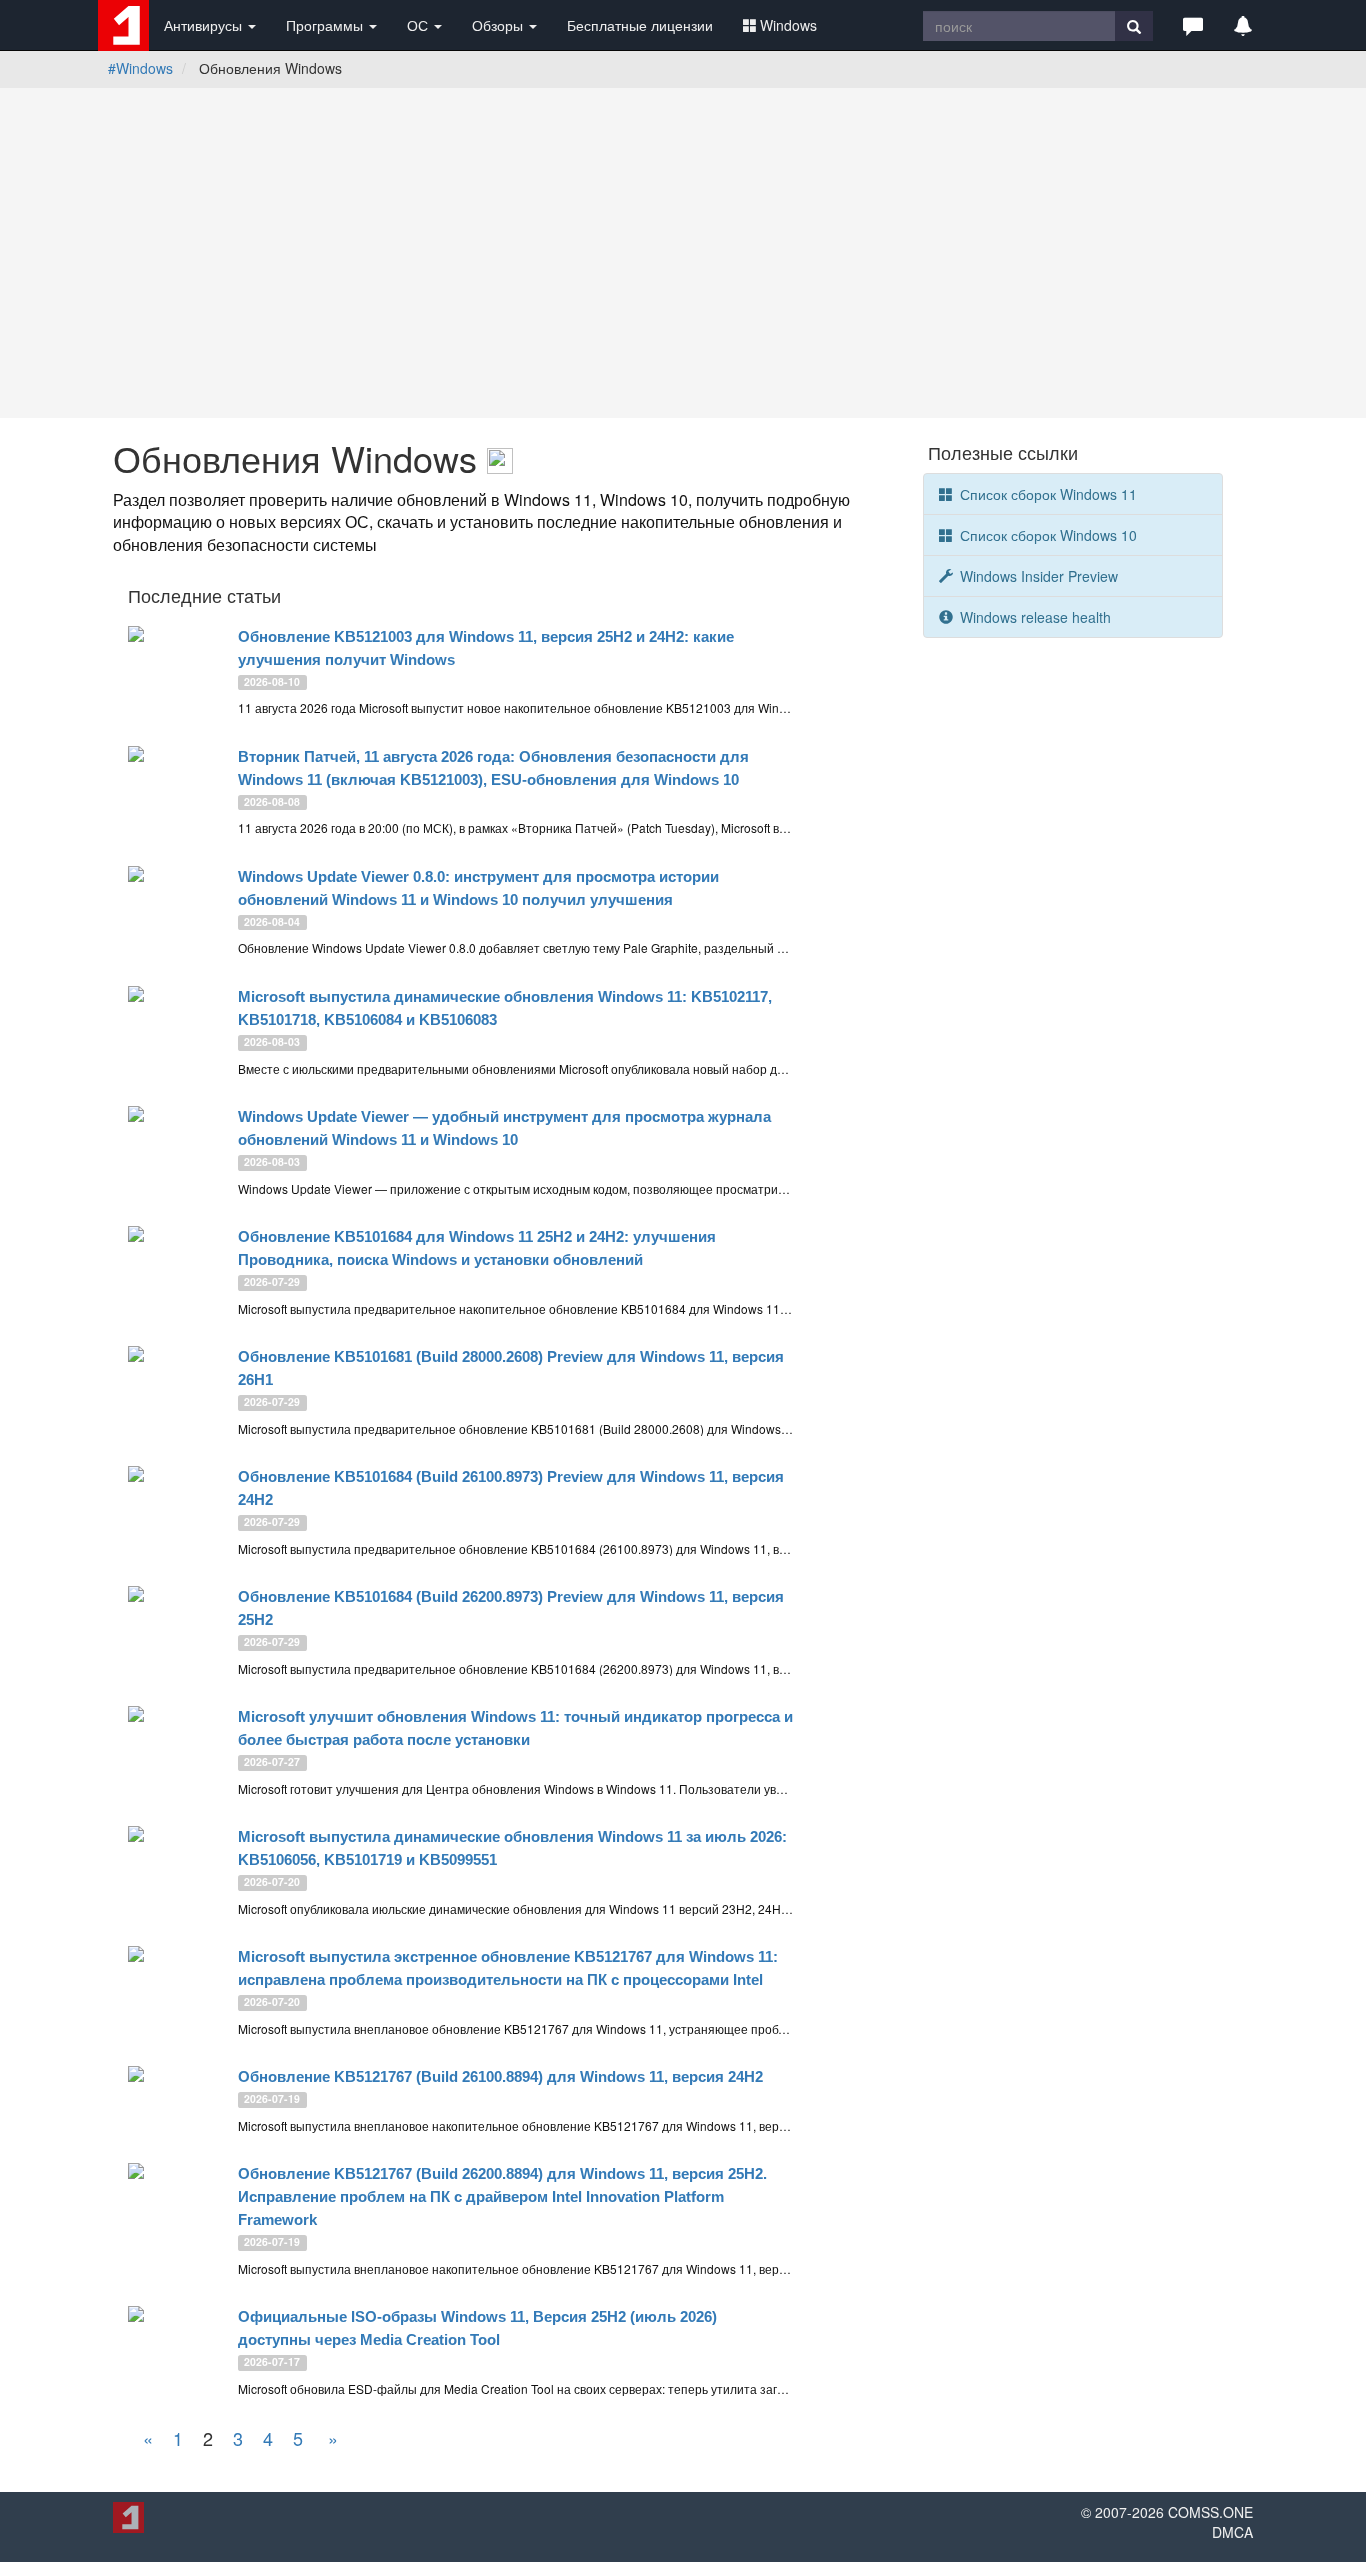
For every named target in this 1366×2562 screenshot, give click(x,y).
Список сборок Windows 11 (1046, 494)
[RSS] (500, 457)
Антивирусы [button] (205, 25)
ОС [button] (419, 25)
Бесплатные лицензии (640, 25)
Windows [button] (788, 25)
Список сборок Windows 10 (1046, 535)
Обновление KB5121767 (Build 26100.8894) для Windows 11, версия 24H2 (500, 2076)
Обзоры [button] (499, 25)
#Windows (140, 68)
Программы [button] (326, 25)
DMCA (1232, 2532)
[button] (1193, 25)
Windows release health (1033, 617)
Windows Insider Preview (1037, 576)
